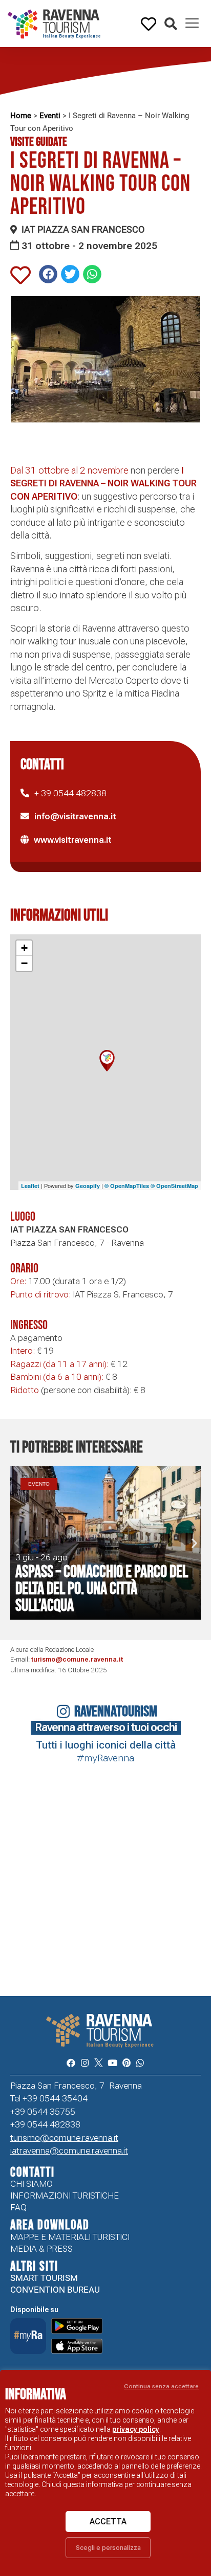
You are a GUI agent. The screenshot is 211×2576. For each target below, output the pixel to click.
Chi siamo (31, 2184)
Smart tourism (44, 2278)
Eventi (50, 116)
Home (21, 116)
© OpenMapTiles (127, 1186)
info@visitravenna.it (75, 816)
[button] (171, 24)
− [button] (24, 963)
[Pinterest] (126, 2062)
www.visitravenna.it (73, 840)
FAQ (18, 2207)
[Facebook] (70, 2062)
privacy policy (136, 2429)
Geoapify (88, 1186)
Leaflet (30, 1186)
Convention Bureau (55, 2290)
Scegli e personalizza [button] (108, 2548)
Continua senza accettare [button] (161, 2386)
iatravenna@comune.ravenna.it (69, 2151)
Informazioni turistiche (65, 2196)
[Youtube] (112, 2062)
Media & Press (41, 2249)
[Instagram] (85, 2062)
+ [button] (24, 948)
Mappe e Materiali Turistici (70, 2237)
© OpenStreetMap (174, 1186)
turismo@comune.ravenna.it (77, 1659)
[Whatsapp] (140, 2062)
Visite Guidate (39, 142)
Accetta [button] (108, 2522)
